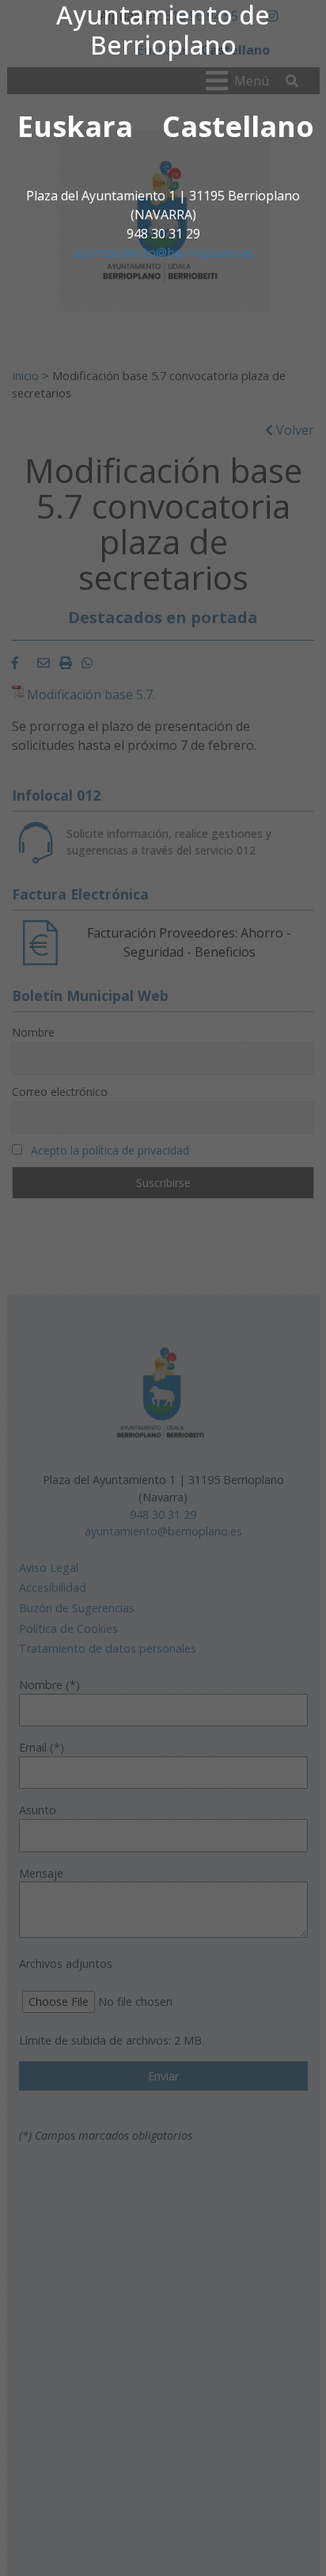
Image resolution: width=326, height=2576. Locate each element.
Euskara (75, 126)
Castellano (238, 126)
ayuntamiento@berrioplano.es (163, 253)
